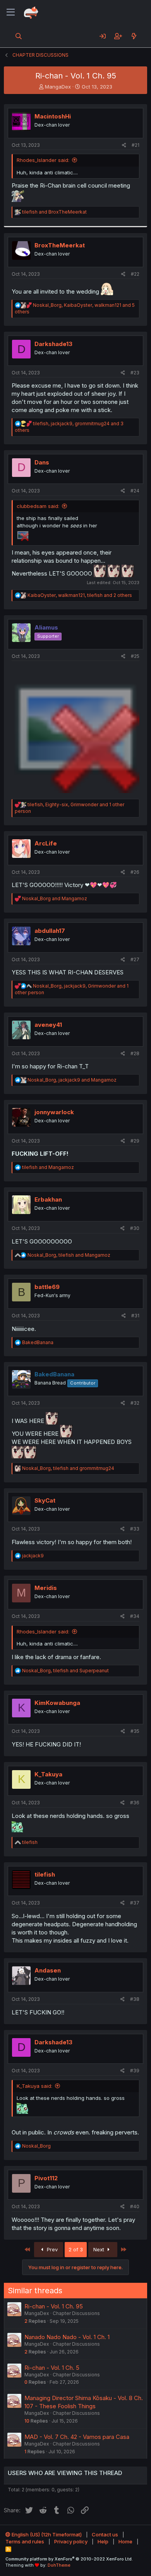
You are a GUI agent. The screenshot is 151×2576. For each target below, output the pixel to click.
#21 (136, 145)
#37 (135, 1903)
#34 (135, 1616)
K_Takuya (48, 1774)
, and (72, 1080)
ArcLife (46, 843)
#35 (135, 1731)
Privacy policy (71, 2541)
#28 (135, 1053)
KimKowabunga (57, 1703)
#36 (135, 1803)
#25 (135, 656)
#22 (135, 274)
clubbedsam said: (38, 506)
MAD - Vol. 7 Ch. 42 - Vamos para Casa (77, 2437)
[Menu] (11, 12)
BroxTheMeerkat (60, 245)
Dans (42, 462)
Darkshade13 (53, 344)
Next (100, 2249)
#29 (135, 1141)
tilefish (45, 1874)
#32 (135, 1403)
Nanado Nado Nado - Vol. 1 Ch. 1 (67, 2337)
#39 (135, 2071)
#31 (135, 1316)
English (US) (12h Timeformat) (46, 2534)
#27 (135, 959)
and (54, 212)
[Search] (19, 36)
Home (125, 2541)
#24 (135, 491)
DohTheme (59, 2565)
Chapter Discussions (76, 2313)
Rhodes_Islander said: (43, 160)
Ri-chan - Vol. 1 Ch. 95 (54, 2306)
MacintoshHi (53, 116)
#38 (135, 1999)
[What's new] (134, 36)
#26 (135, 872)
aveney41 (48, 1025)
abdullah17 (50, 931)
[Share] (124, 145)
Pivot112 (46, 2178)
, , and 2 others (80, 595)
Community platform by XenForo (69, 2559)
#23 (135, 373)
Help (103, 2541)
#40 (135, 2206)
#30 (135, 1228)
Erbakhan (48, 1199)
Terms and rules (25, 2541)
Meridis (46, 1588)
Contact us (105, 2534)
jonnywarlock (54, 1112)
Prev (51, 2249)
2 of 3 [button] (76, 2249)
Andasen (48, 1970)
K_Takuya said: (34, 2086)
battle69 (47, 1287)
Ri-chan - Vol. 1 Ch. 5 (52, 2368)
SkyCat (45, 1500)
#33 (135, 1529)
